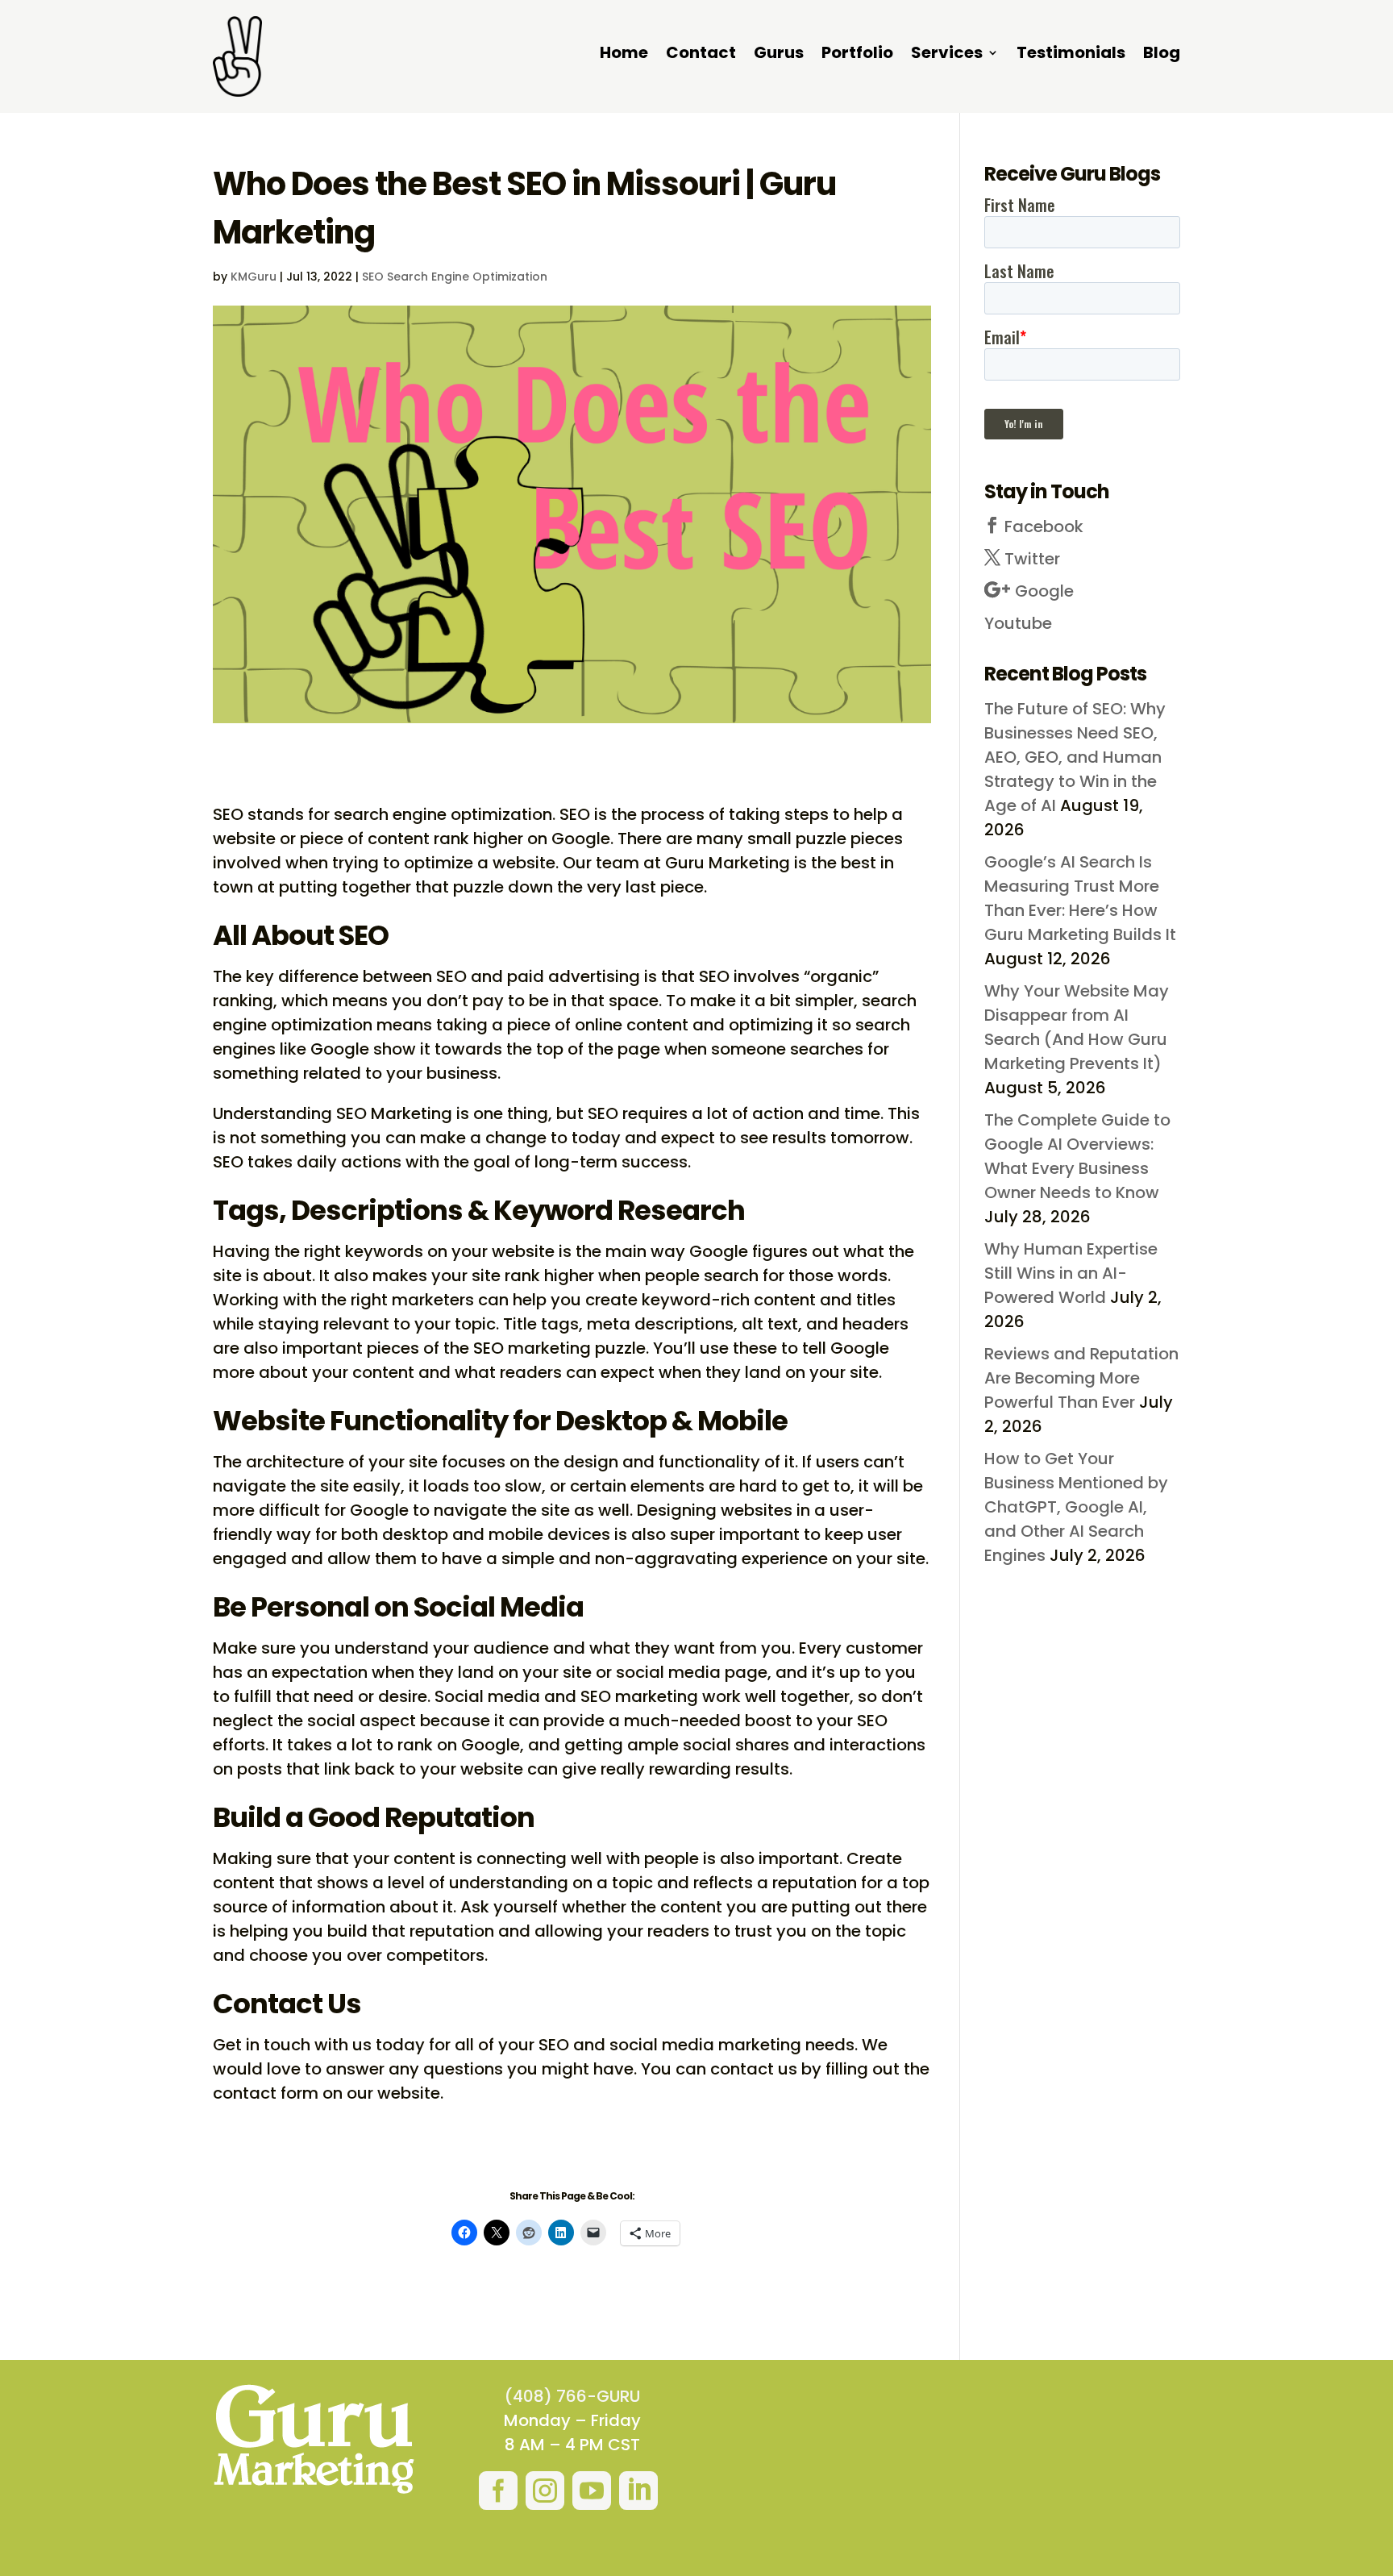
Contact (701, 55)
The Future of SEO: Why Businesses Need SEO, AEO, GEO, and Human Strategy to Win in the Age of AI (1075, 757)
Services (947, 55)
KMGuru (254, 277)
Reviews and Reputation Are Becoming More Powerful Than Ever (1081, 1378)
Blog (1162, 55)
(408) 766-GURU (572, 2396)
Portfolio (857, 55)
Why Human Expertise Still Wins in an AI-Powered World (1071, 1273)
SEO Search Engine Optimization (455, 277)
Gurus (779, 55)
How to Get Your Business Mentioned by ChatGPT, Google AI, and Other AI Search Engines (1076, 1507)
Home (624, 55)
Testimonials (1071, 55)
